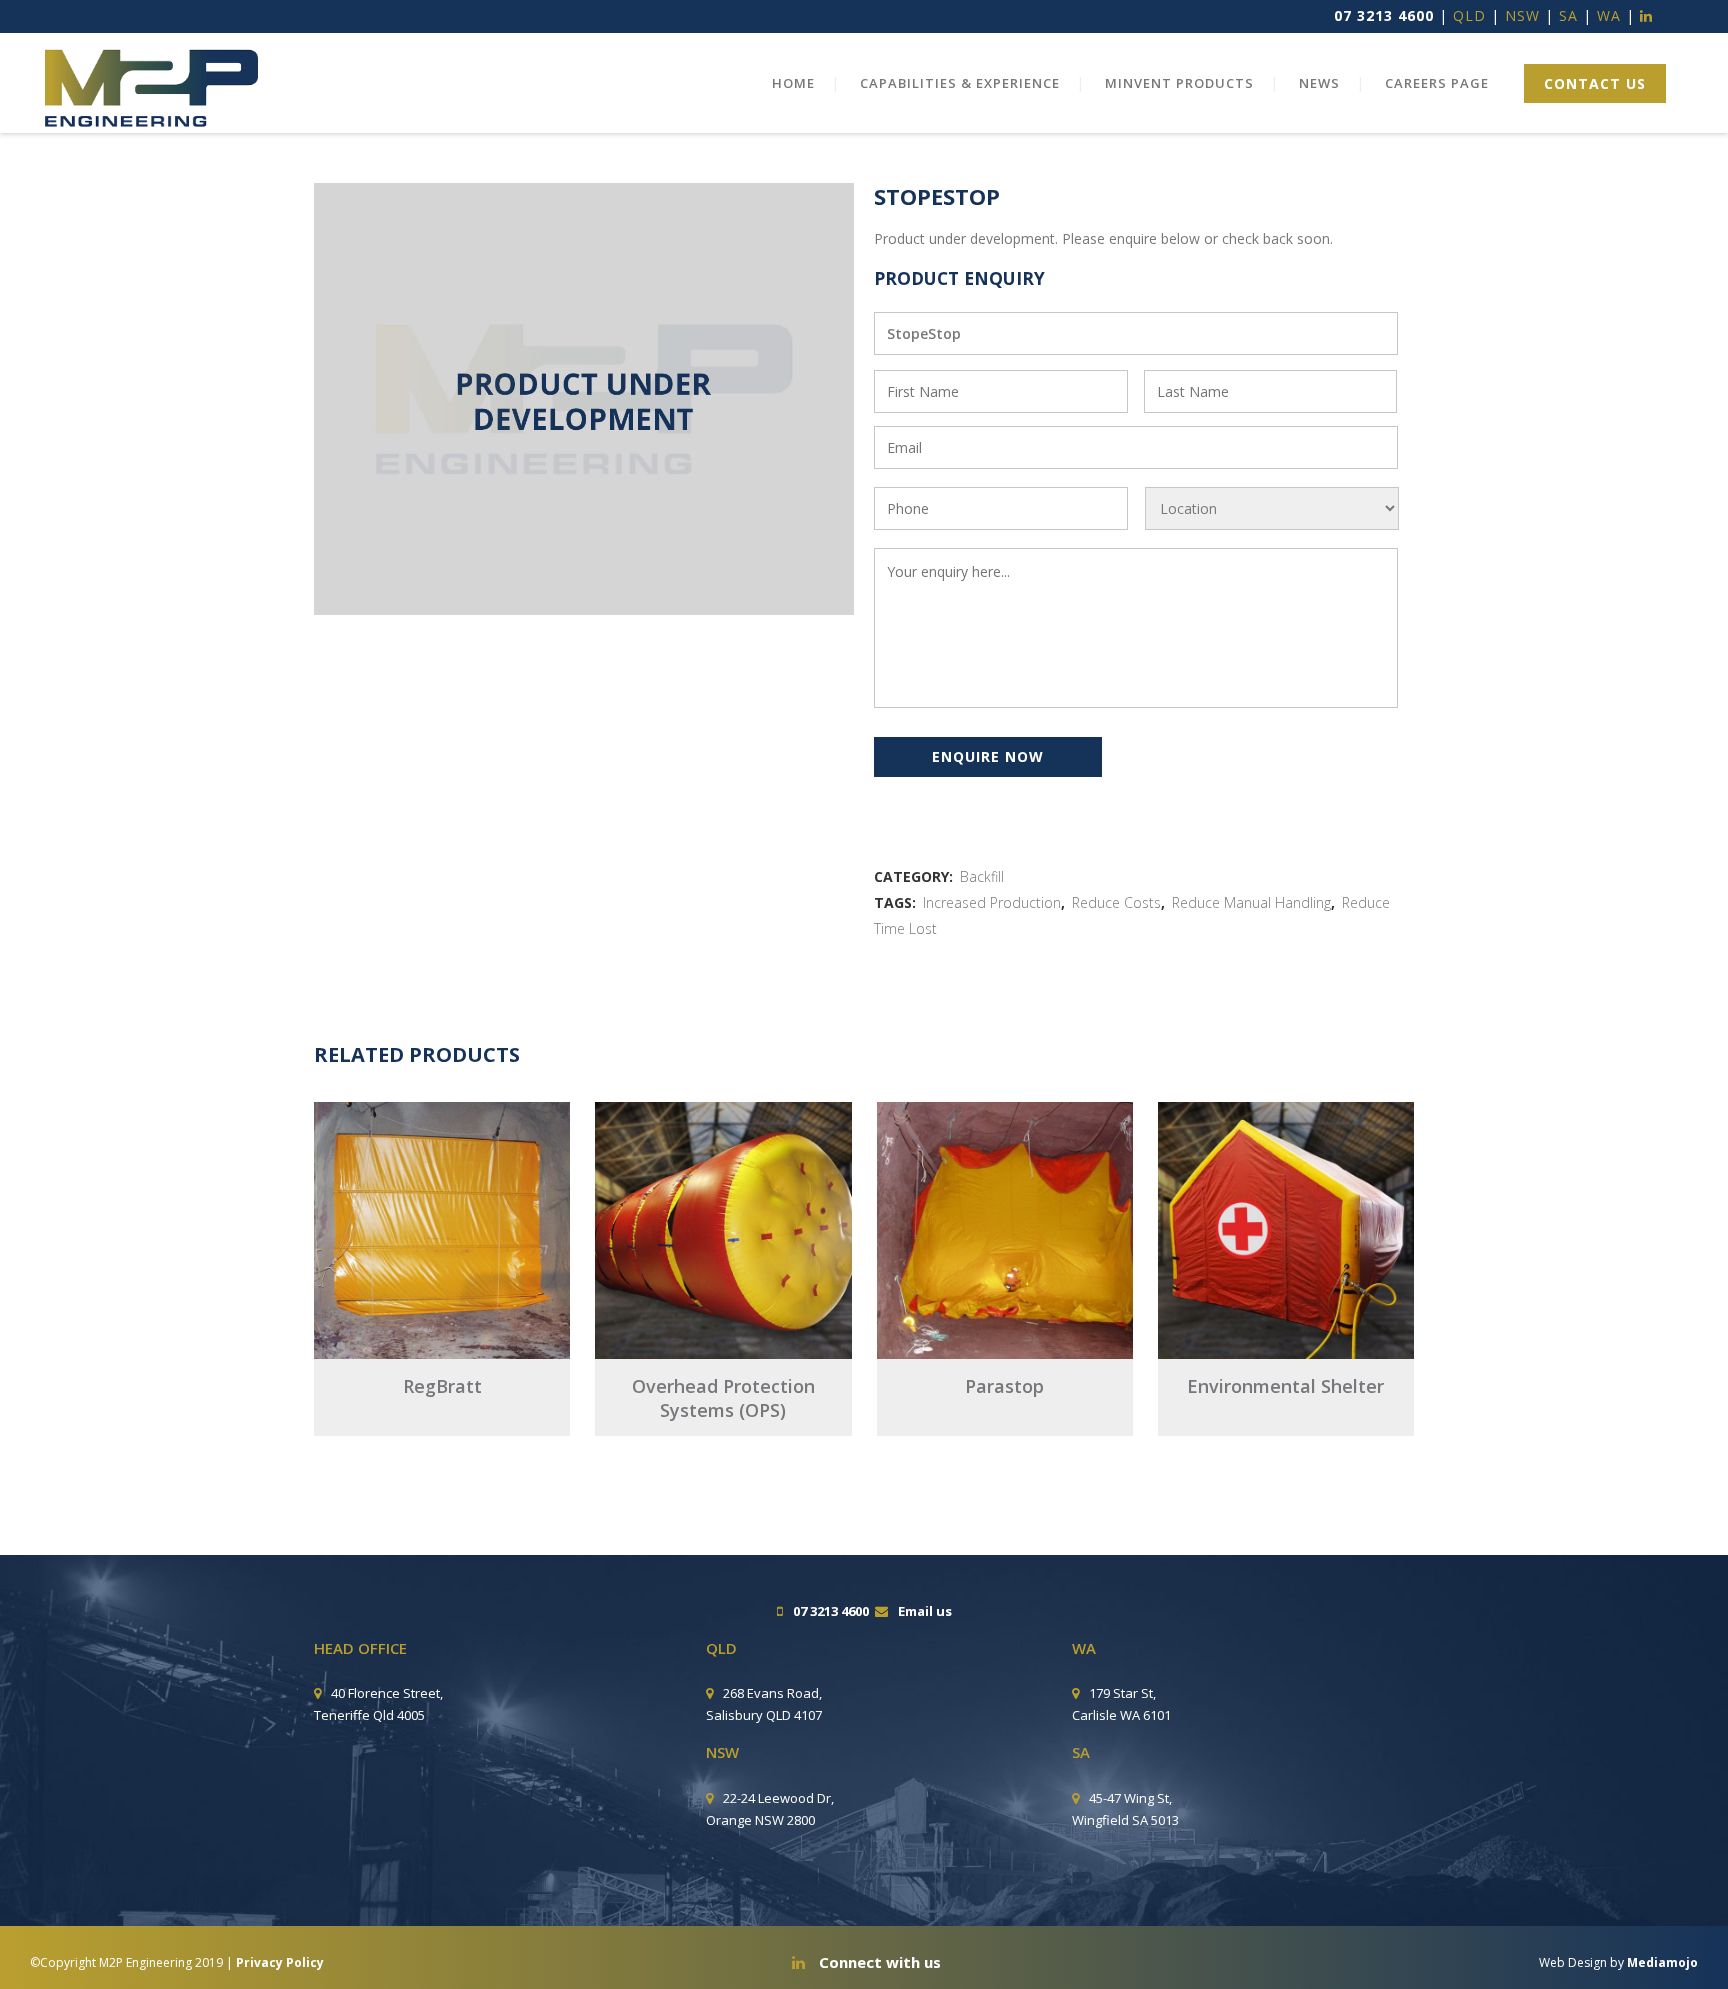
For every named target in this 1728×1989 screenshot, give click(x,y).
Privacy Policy (280, 1962)
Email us (925, 1611)
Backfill (982, 876)
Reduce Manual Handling (1251, 902)
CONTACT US (1595, 83)
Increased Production (992, 902)
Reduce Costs (1116, 902)
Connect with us (878, 1962)
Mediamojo (1662, 1962)
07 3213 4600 (1384, 15)
